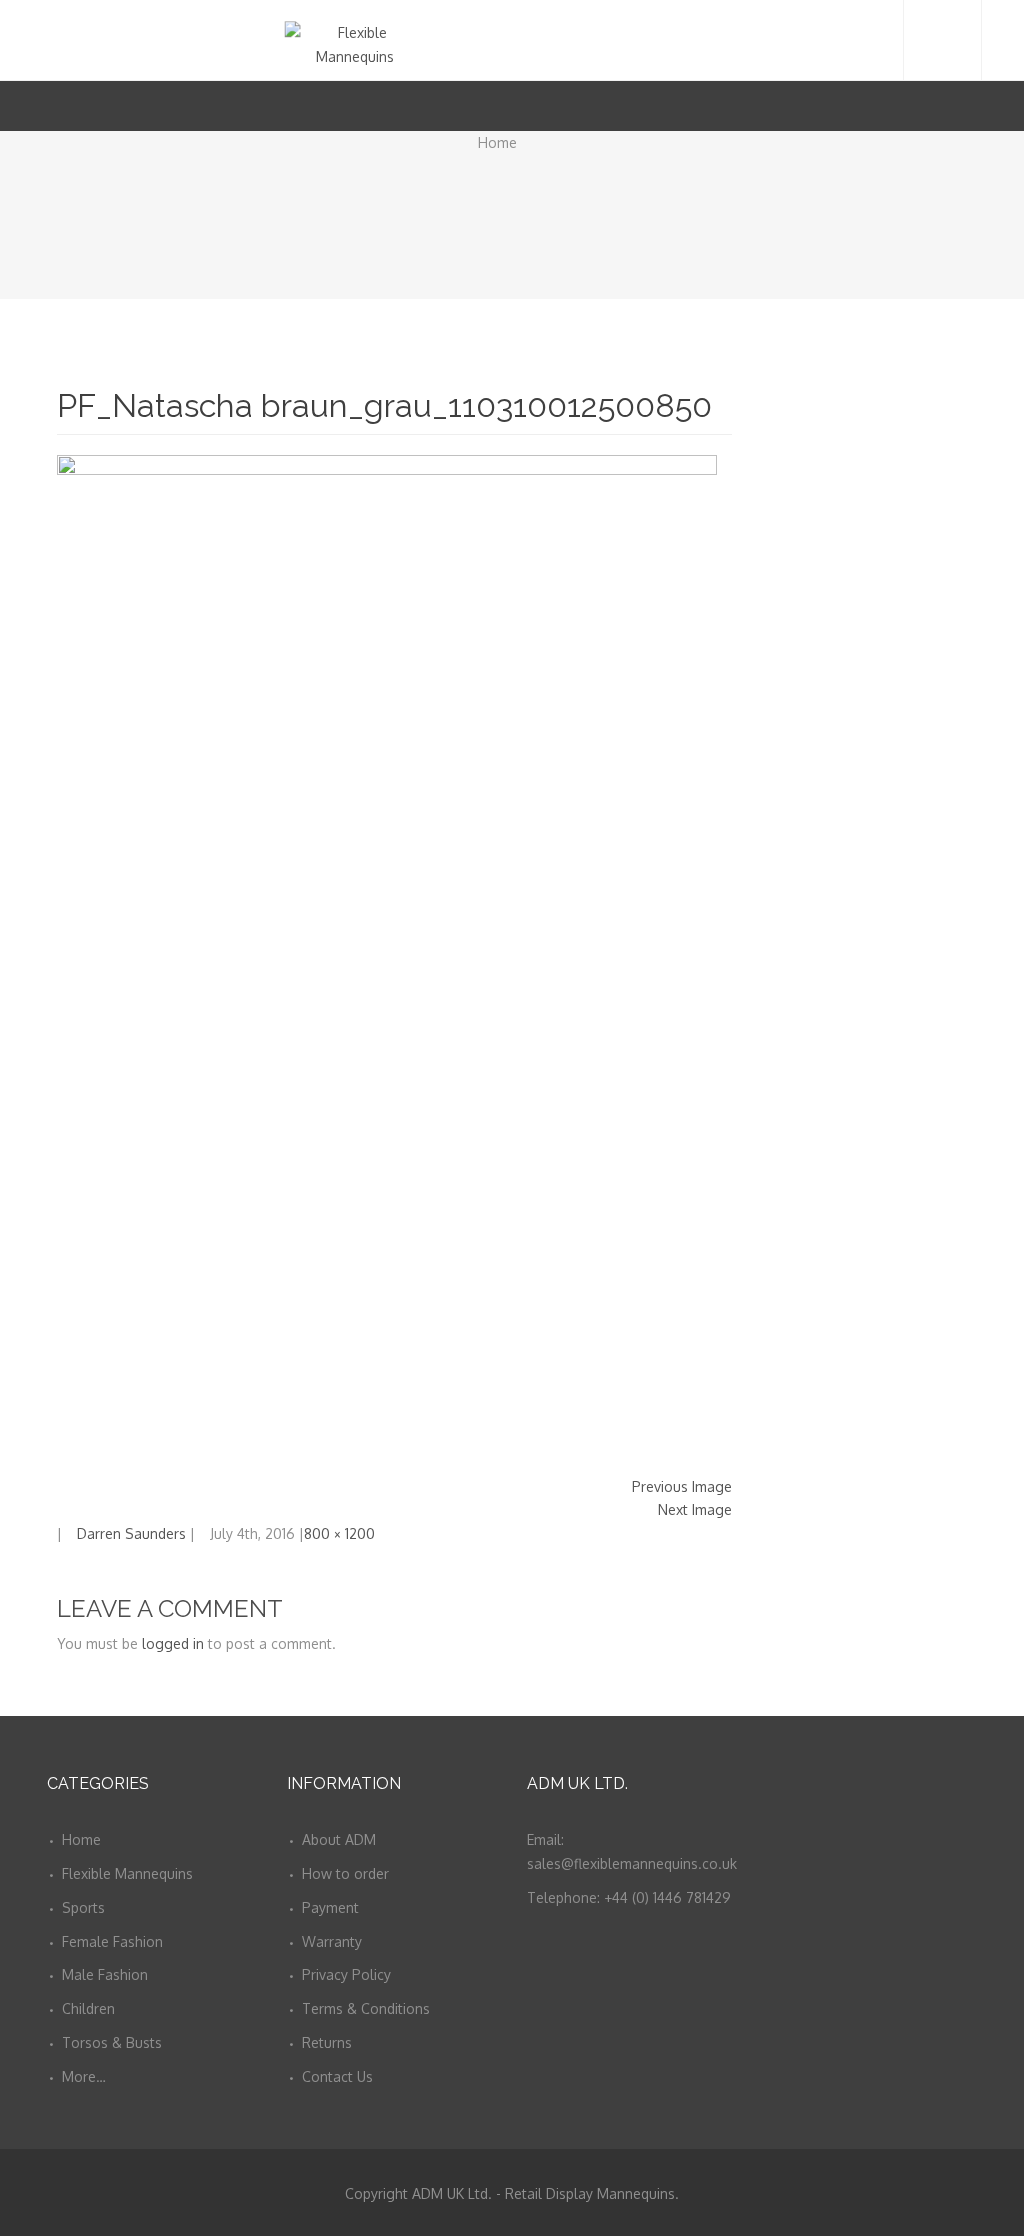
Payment (330, 1907)
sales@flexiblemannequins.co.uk (632, 1863)
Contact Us (337, 2076)
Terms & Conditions (366, 2008)
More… (84, 2076)
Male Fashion (105, 1974)
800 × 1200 (339, 1533)
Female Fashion (112, 1941)
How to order (345, 1873)
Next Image (695, 1509)
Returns (327, 2042)
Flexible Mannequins (127, 1873)
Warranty (332, 1941)
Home (497, 142)
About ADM (339, 1839)
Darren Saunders (131, 1533)
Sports (83, 1907)
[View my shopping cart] (946, 105)
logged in (173, 1643)
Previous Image (682, 1486)
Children (88, 2008)
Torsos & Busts (112, 2042)
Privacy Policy (346, 1974)
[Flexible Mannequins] (512, 40)
